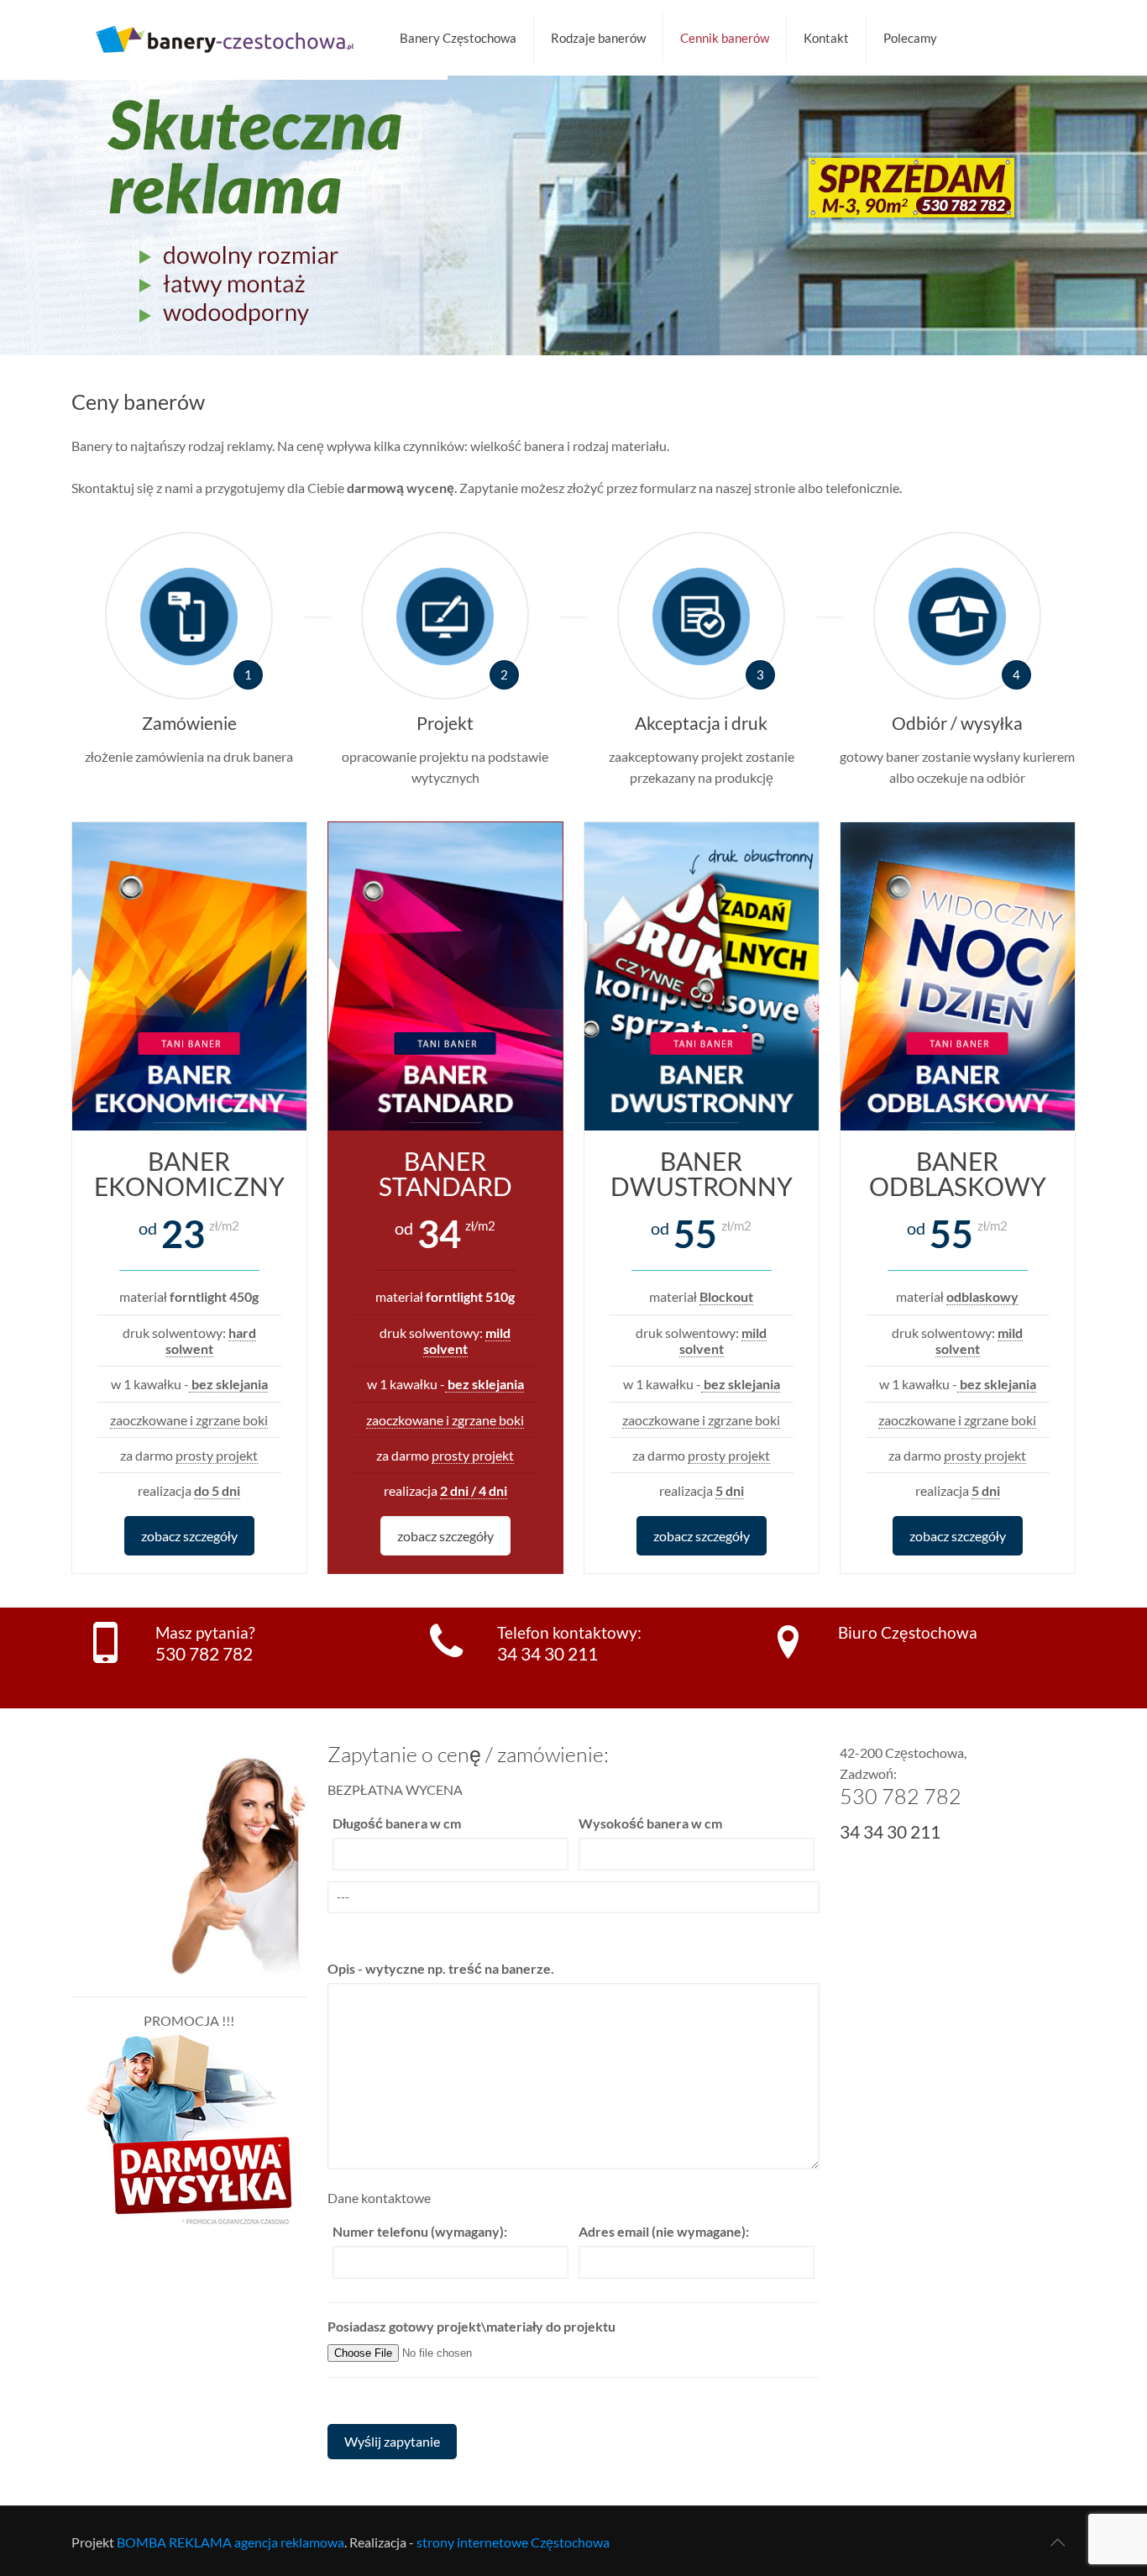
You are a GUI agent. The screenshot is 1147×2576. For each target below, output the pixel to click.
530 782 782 (204, 1653)
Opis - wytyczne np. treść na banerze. (441, 1968)
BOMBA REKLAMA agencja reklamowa (230, 2542)
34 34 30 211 (547, 1653)
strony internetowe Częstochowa (513, 2542)
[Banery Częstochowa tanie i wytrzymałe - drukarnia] (223, 38)
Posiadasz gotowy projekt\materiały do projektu (471, 2326)
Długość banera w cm (397, 1823)
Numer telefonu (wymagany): (420, 2231)
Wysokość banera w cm (650, 1823)
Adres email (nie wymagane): (664, 2231)
